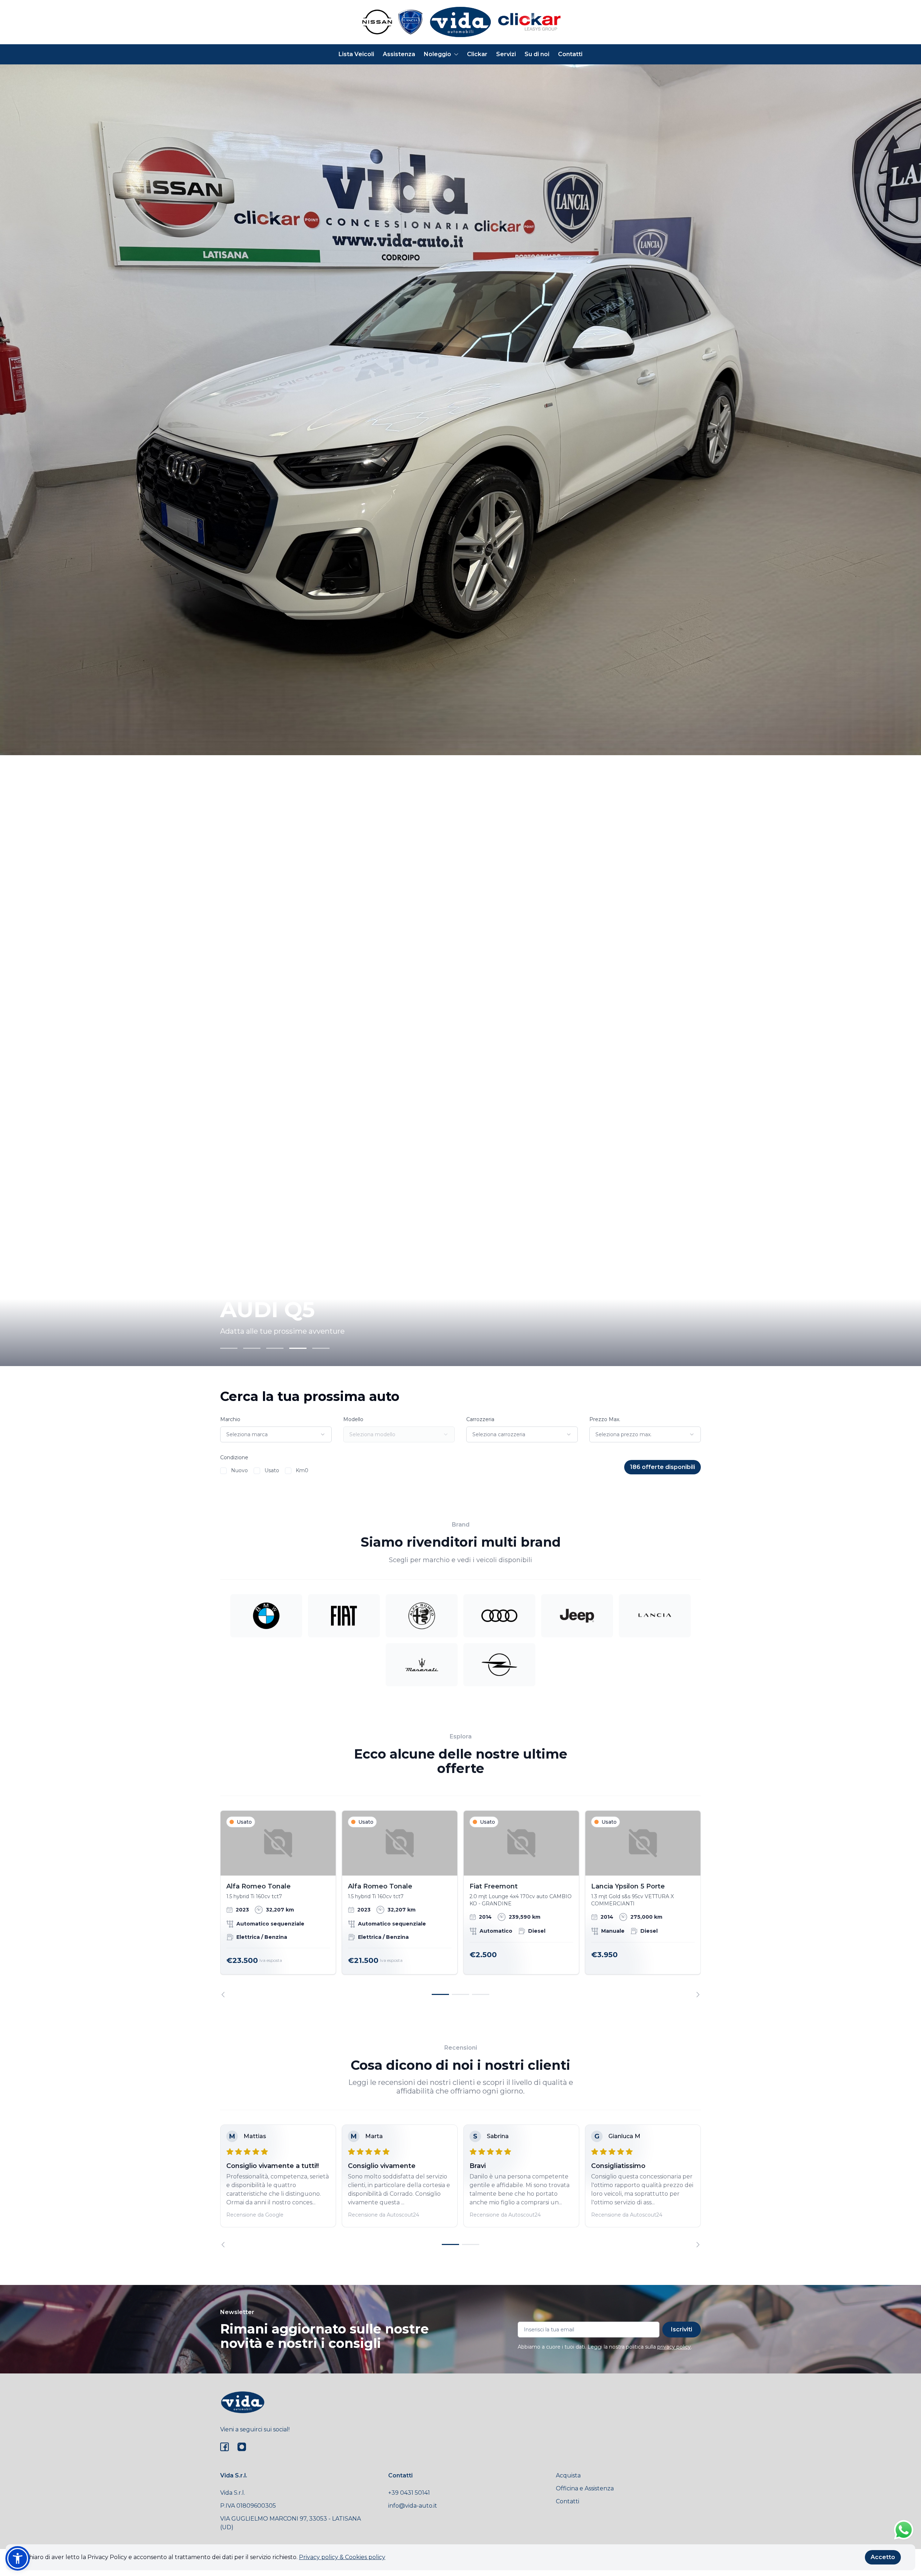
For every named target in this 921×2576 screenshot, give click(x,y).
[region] (460, 1904)
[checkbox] (223, 1471)
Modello (353, 1419)
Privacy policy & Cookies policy (342, 2557)
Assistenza (399, 54)
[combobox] (276, 1434)
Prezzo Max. (605, 1419)
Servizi (506, 54)
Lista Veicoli (356, 54)
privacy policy (674, 2347)
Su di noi (537, 54)
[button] (18, 2558)
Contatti (570, 54)
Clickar (477, 54)
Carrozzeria (480, 1419)
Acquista (568, 2475)
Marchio (230, 1419)
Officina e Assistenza (585, 2488)
